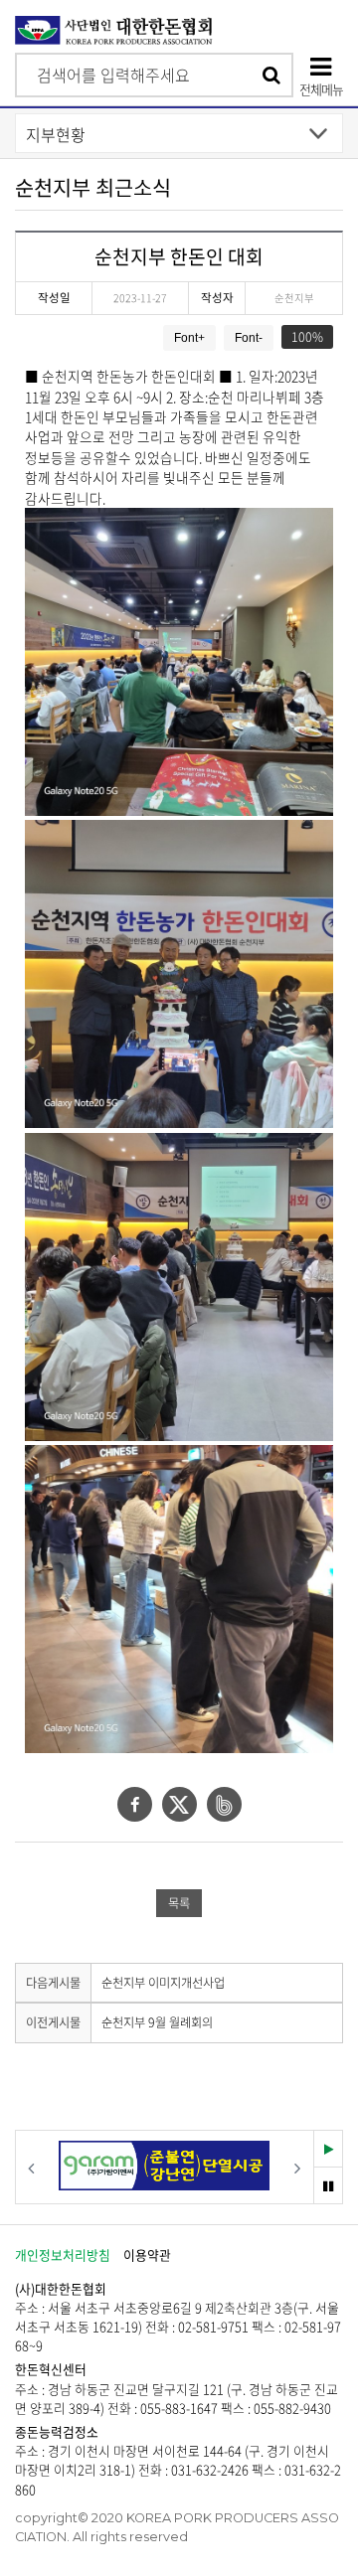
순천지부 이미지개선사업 (163, 1983)
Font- (249, 338)
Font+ (189, 338)
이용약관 (147, 2254)
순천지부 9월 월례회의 (157, 2022)
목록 (179, 1903)
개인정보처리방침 (63, 2254)
